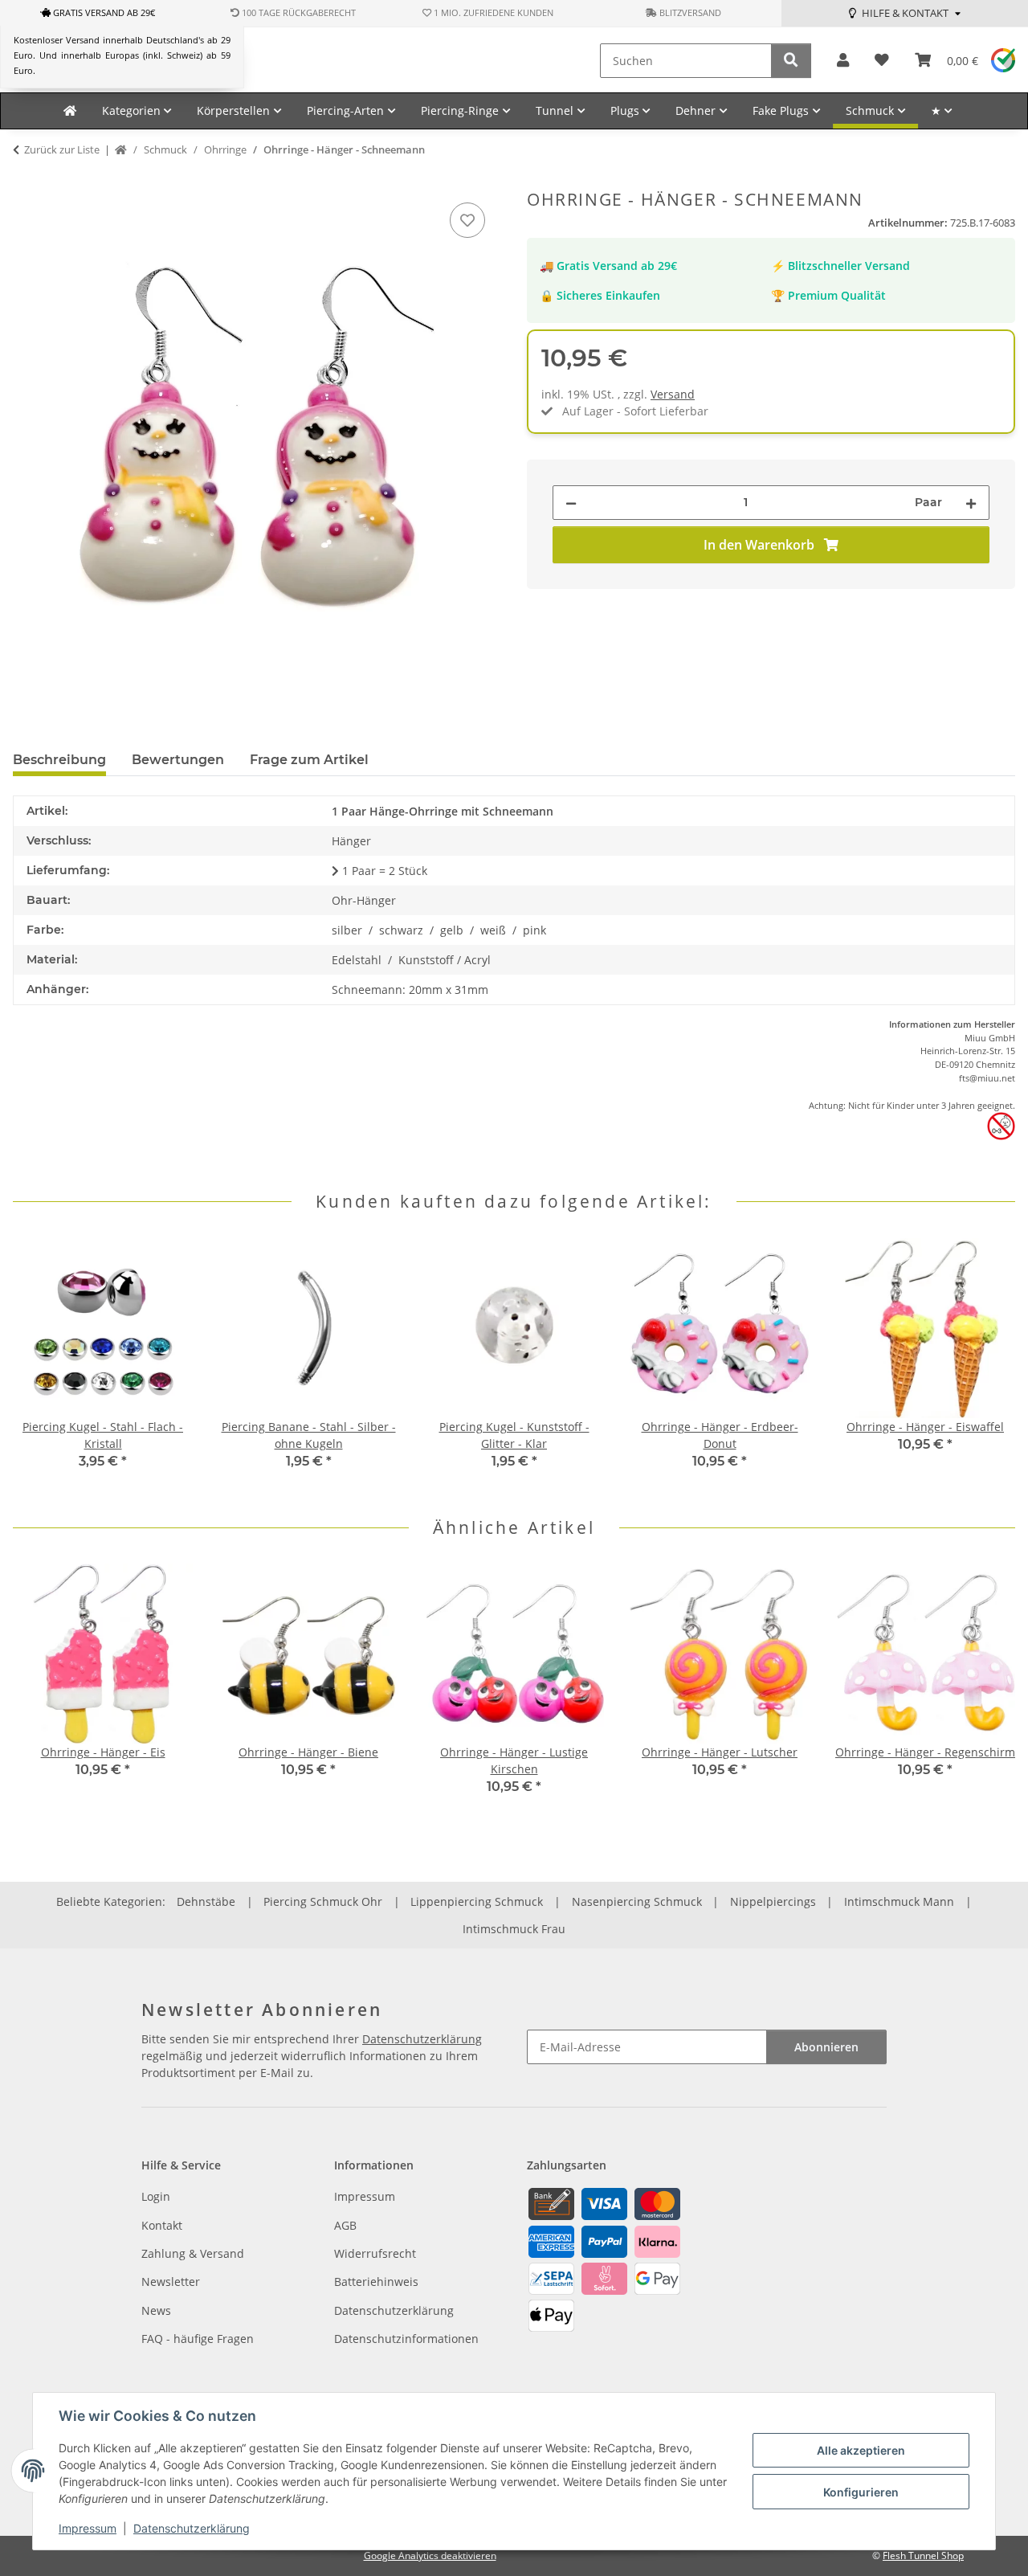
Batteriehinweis (376, 2282)
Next (989, 1365)
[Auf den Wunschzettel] (467, 220)
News (156, 2310)
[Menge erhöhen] (971, 503)
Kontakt (162, 2225)
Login (156, 2196)
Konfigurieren (861, 2492)
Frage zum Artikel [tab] (309, 760)
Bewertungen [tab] (178, 760)
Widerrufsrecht (375, 2253)
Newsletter (171, 2282)
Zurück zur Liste (62, 149)
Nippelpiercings (773, 1901)
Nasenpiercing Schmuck (637, 1901)
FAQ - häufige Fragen (198, 2339)
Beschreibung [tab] (59, 760)
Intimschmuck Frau (514, 1929)
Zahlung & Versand (193, 2253)
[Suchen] (791, 61)
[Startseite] (121, 150)
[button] (843, 61)
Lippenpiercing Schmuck (477, 1901)
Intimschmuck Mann (899, 1901)
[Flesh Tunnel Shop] (70, 111)
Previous (40, 1365)
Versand (673, 394)
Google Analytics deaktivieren (430, 2556)
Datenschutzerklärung (192, 2528)
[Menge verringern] (571, 503)
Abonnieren (826, 2047)
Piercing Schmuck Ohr (323, 1901)
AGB (345, 2225)
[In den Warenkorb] (26, 181)
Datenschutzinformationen (406, 2339)
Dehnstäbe (206, 1901)
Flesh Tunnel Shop (923, 2556)
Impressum (88, 2528)
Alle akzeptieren (861, 2450)
